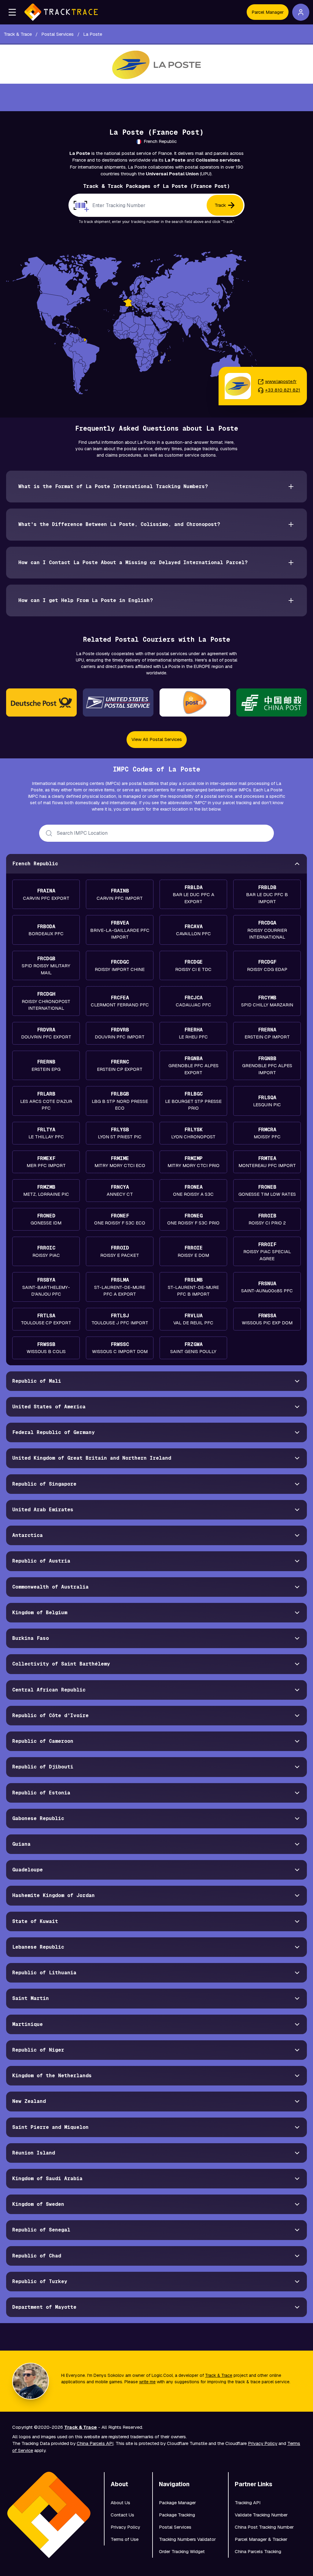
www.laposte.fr (281, 381)
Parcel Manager (268, 12)
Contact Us (122, 2515)
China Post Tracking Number (264, 2527)
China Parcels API (95, 2443)
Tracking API (248, 2503)
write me (147, 2382)
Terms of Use (125, 2539)
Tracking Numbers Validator (187, 2539)
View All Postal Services (157, 739)
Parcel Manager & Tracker (261, 2539)
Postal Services (175, 2527)
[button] (12, 12)
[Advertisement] (156, 97)
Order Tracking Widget (182, 2551)
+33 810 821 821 (283, 390)
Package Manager (177, 2503)
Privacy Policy (263, 2443)
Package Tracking (177, 2515)
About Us (120, 2503)
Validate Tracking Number (261, 2515)
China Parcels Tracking (258, 2551)
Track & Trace (219, 2375)
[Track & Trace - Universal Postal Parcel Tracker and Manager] (61, 12)
